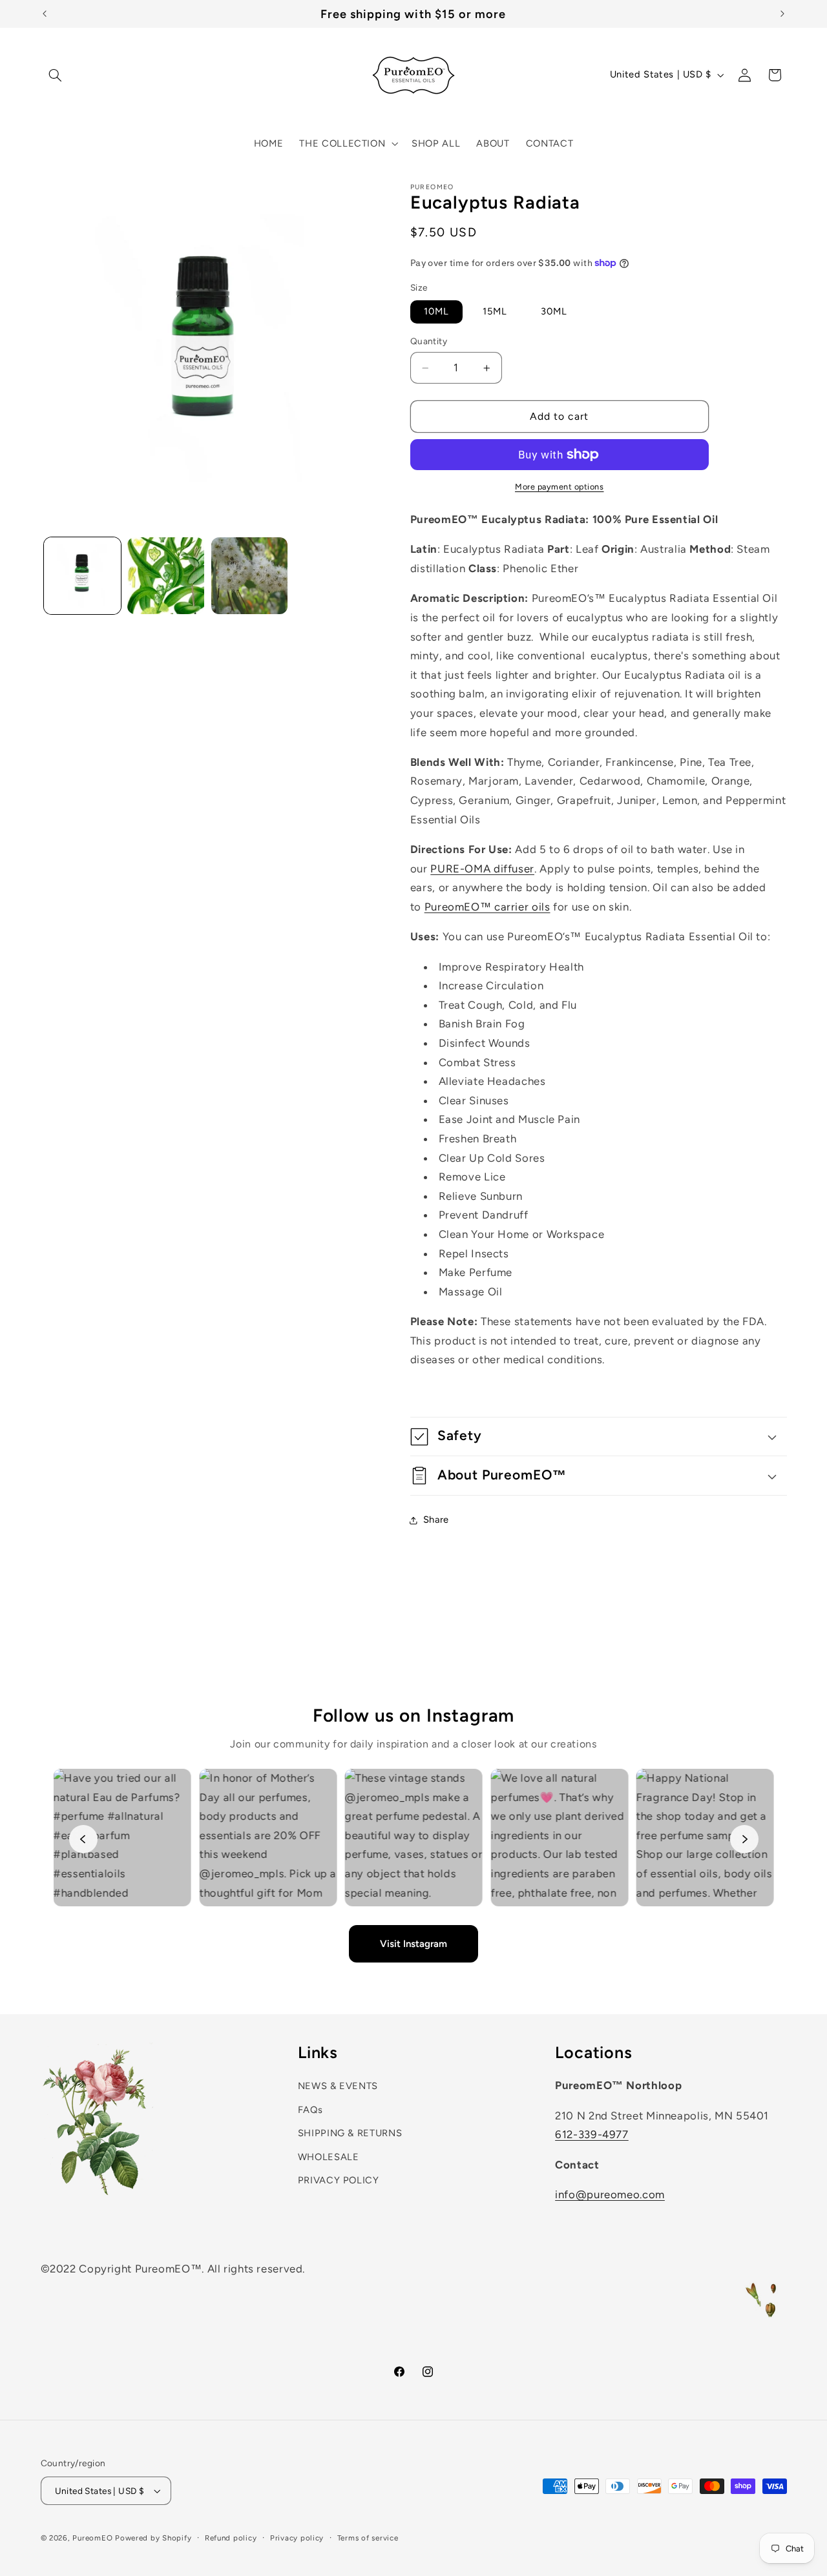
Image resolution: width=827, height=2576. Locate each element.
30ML (554, 312)
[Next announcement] (782, 14)
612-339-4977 (592, 2134)
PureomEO (92, 2538)
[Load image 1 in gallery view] (82, 576)
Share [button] (436, 1520)
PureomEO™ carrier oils (487, 907)
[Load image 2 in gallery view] (166, 576)
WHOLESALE (329, 2156)
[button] (56, 75)
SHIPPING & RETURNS (350, 2132)
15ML (495, 312)
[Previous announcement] (45, 14)
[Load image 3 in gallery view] (250, 576)
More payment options (560, 487)
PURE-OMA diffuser (482, 869)
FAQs (310, 2109)
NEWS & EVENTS (338, 2086)
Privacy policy (297, 2538)
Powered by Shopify (153, 2538)
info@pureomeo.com (610, 2194)
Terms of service (368, 2538)
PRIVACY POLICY (339, 2179)
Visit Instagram (413, 1943)
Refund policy (231, 2538)
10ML (436, 312)
